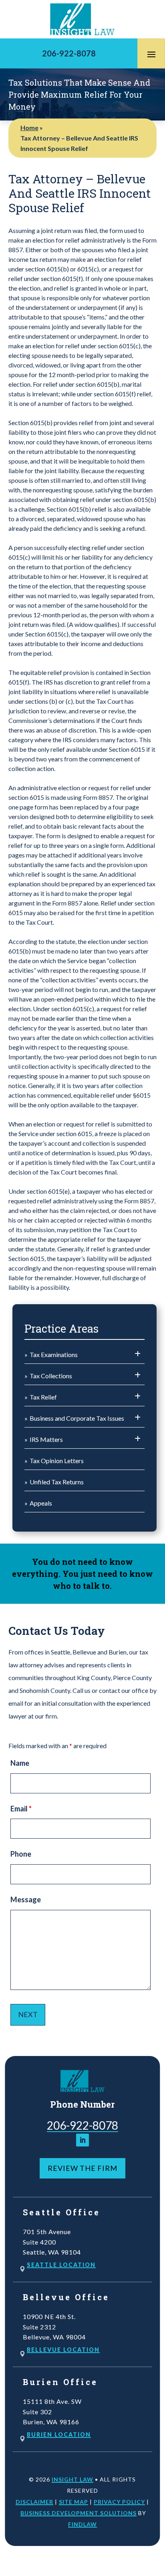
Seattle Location (61, 2265)
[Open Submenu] (138, 1354)
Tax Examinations (54, 1354)
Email (21, 1809)
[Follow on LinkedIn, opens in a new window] (82, 2140)
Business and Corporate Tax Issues (77, 1418)
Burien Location (59, 2434)
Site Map (73, 2502)
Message (26, 1899)
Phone (21, 1854)
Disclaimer (34, 2502)
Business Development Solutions (78, 2513)
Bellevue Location (63, 2350)
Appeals (41, 1503)
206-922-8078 (69, 53)
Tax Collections (51, 1376)
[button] (151, 54)
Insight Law (72, 2479)
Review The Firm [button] (82, 2168)
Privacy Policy (119, 2502)
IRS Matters (46, 1439)
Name (20, 1763)
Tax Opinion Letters (57, 1461)
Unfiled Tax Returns (57, 1482)
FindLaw (82, 2524)
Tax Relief (43, 1397)
